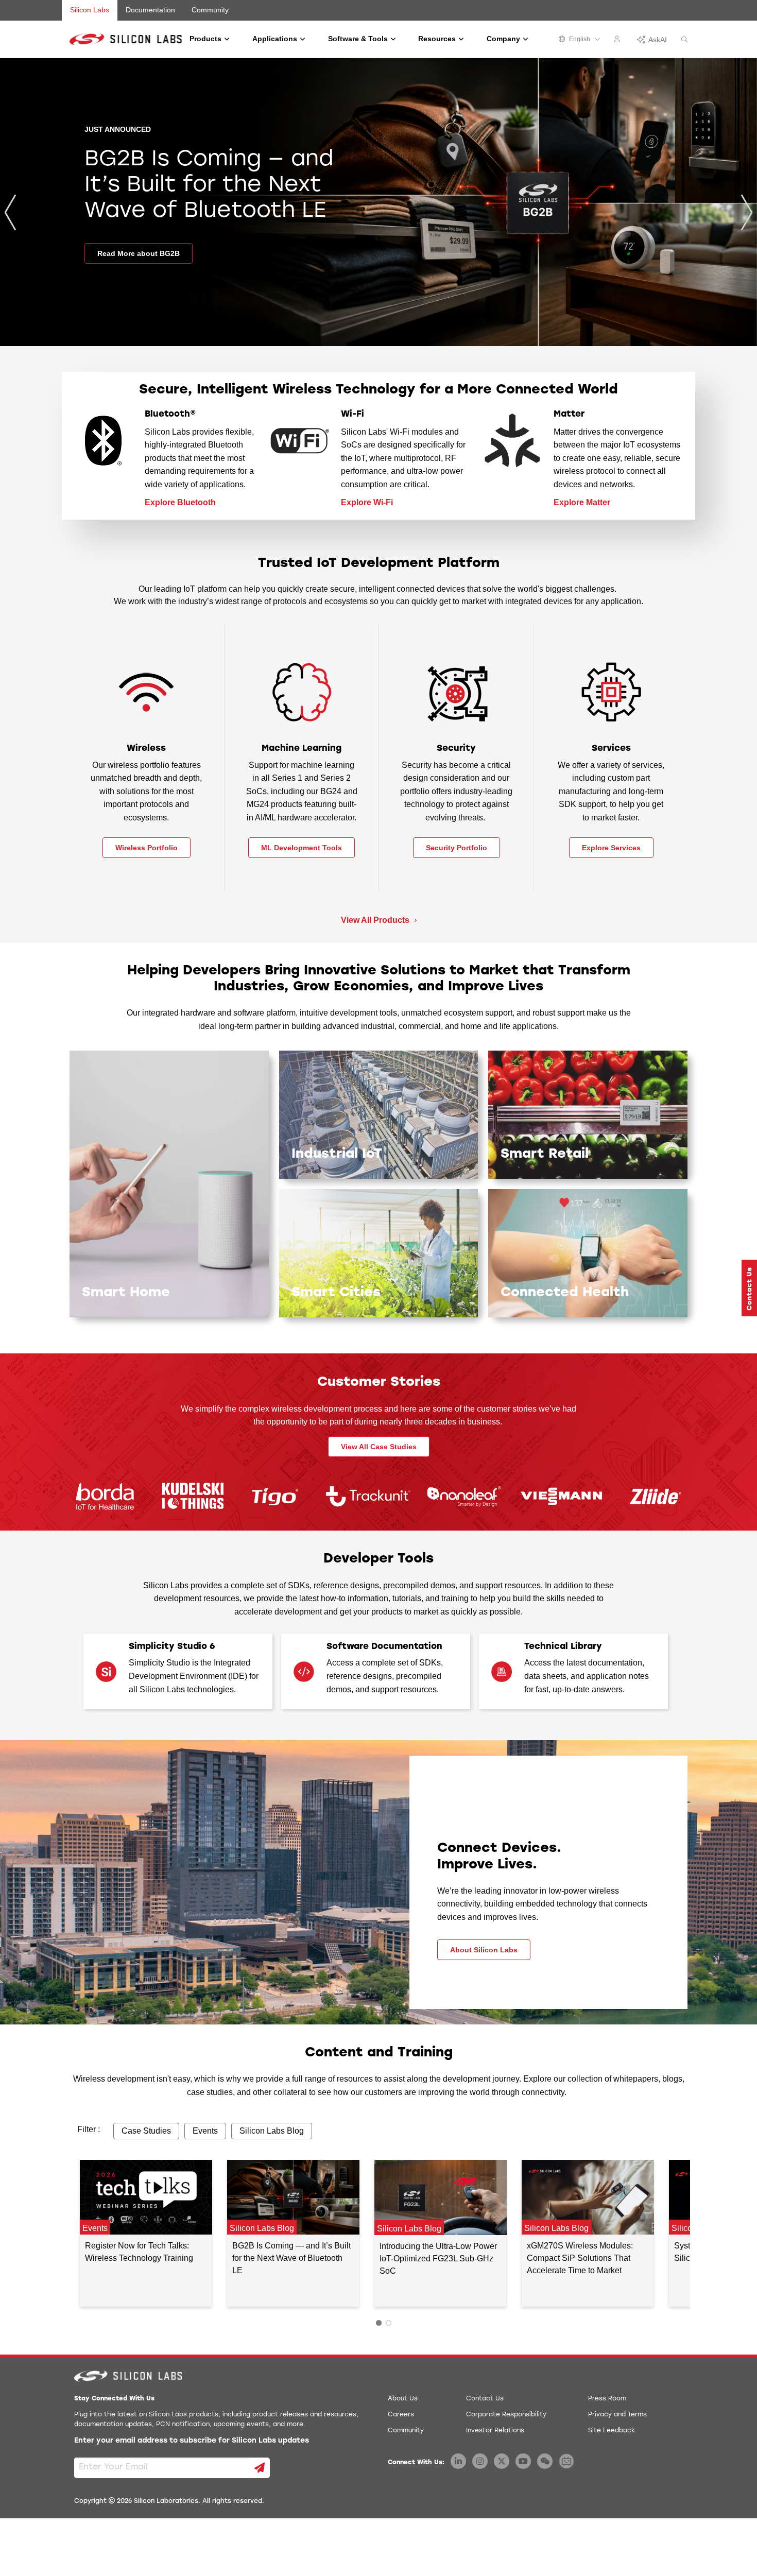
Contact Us (485, 2399)
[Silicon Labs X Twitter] (502, 2461)
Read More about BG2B (139, 253)
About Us (403, 2399)
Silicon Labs (90, 10)
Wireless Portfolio (147, 848)
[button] (749, 1288)
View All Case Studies (379, 1447)
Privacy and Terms (617, 2415)
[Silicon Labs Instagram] (480, 2461)
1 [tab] (379, 2323)
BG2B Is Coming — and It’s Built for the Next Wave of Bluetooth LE (291, 2258)
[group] (378, 202)
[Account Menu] (618, 41)
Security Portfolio (457, 848)
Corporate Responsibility (506, 2415)
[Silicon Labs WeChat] (545, 2461)
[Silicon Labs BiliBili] (566, 2461)
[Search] (684, 40)
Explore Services (611, 848)
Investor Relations (495, 2431)
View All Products (376, 920)
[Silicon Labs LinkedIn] (458, 2461)
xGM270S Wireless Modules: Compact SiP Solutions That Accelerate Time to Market (580, 2258)
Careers (401, 2415)
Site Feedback (612, 2431)
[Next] (747, 212)
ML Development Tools (302, 848)
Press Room (607, 2399)
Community (210, 10)
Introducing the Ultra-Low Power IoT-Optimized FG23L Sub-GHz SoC (438, 2259)
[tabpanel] (146, 2233)
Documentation (150, 10)
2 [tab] (389, 2323)
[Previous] (10, 212)
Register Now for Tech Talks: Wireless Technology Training (139, 2252)
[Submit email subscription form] (260, 2468)
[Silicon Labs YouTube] (523, 2461)
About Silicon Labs (484, 1950)
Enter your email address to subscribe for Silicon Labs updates (192, 2441)
